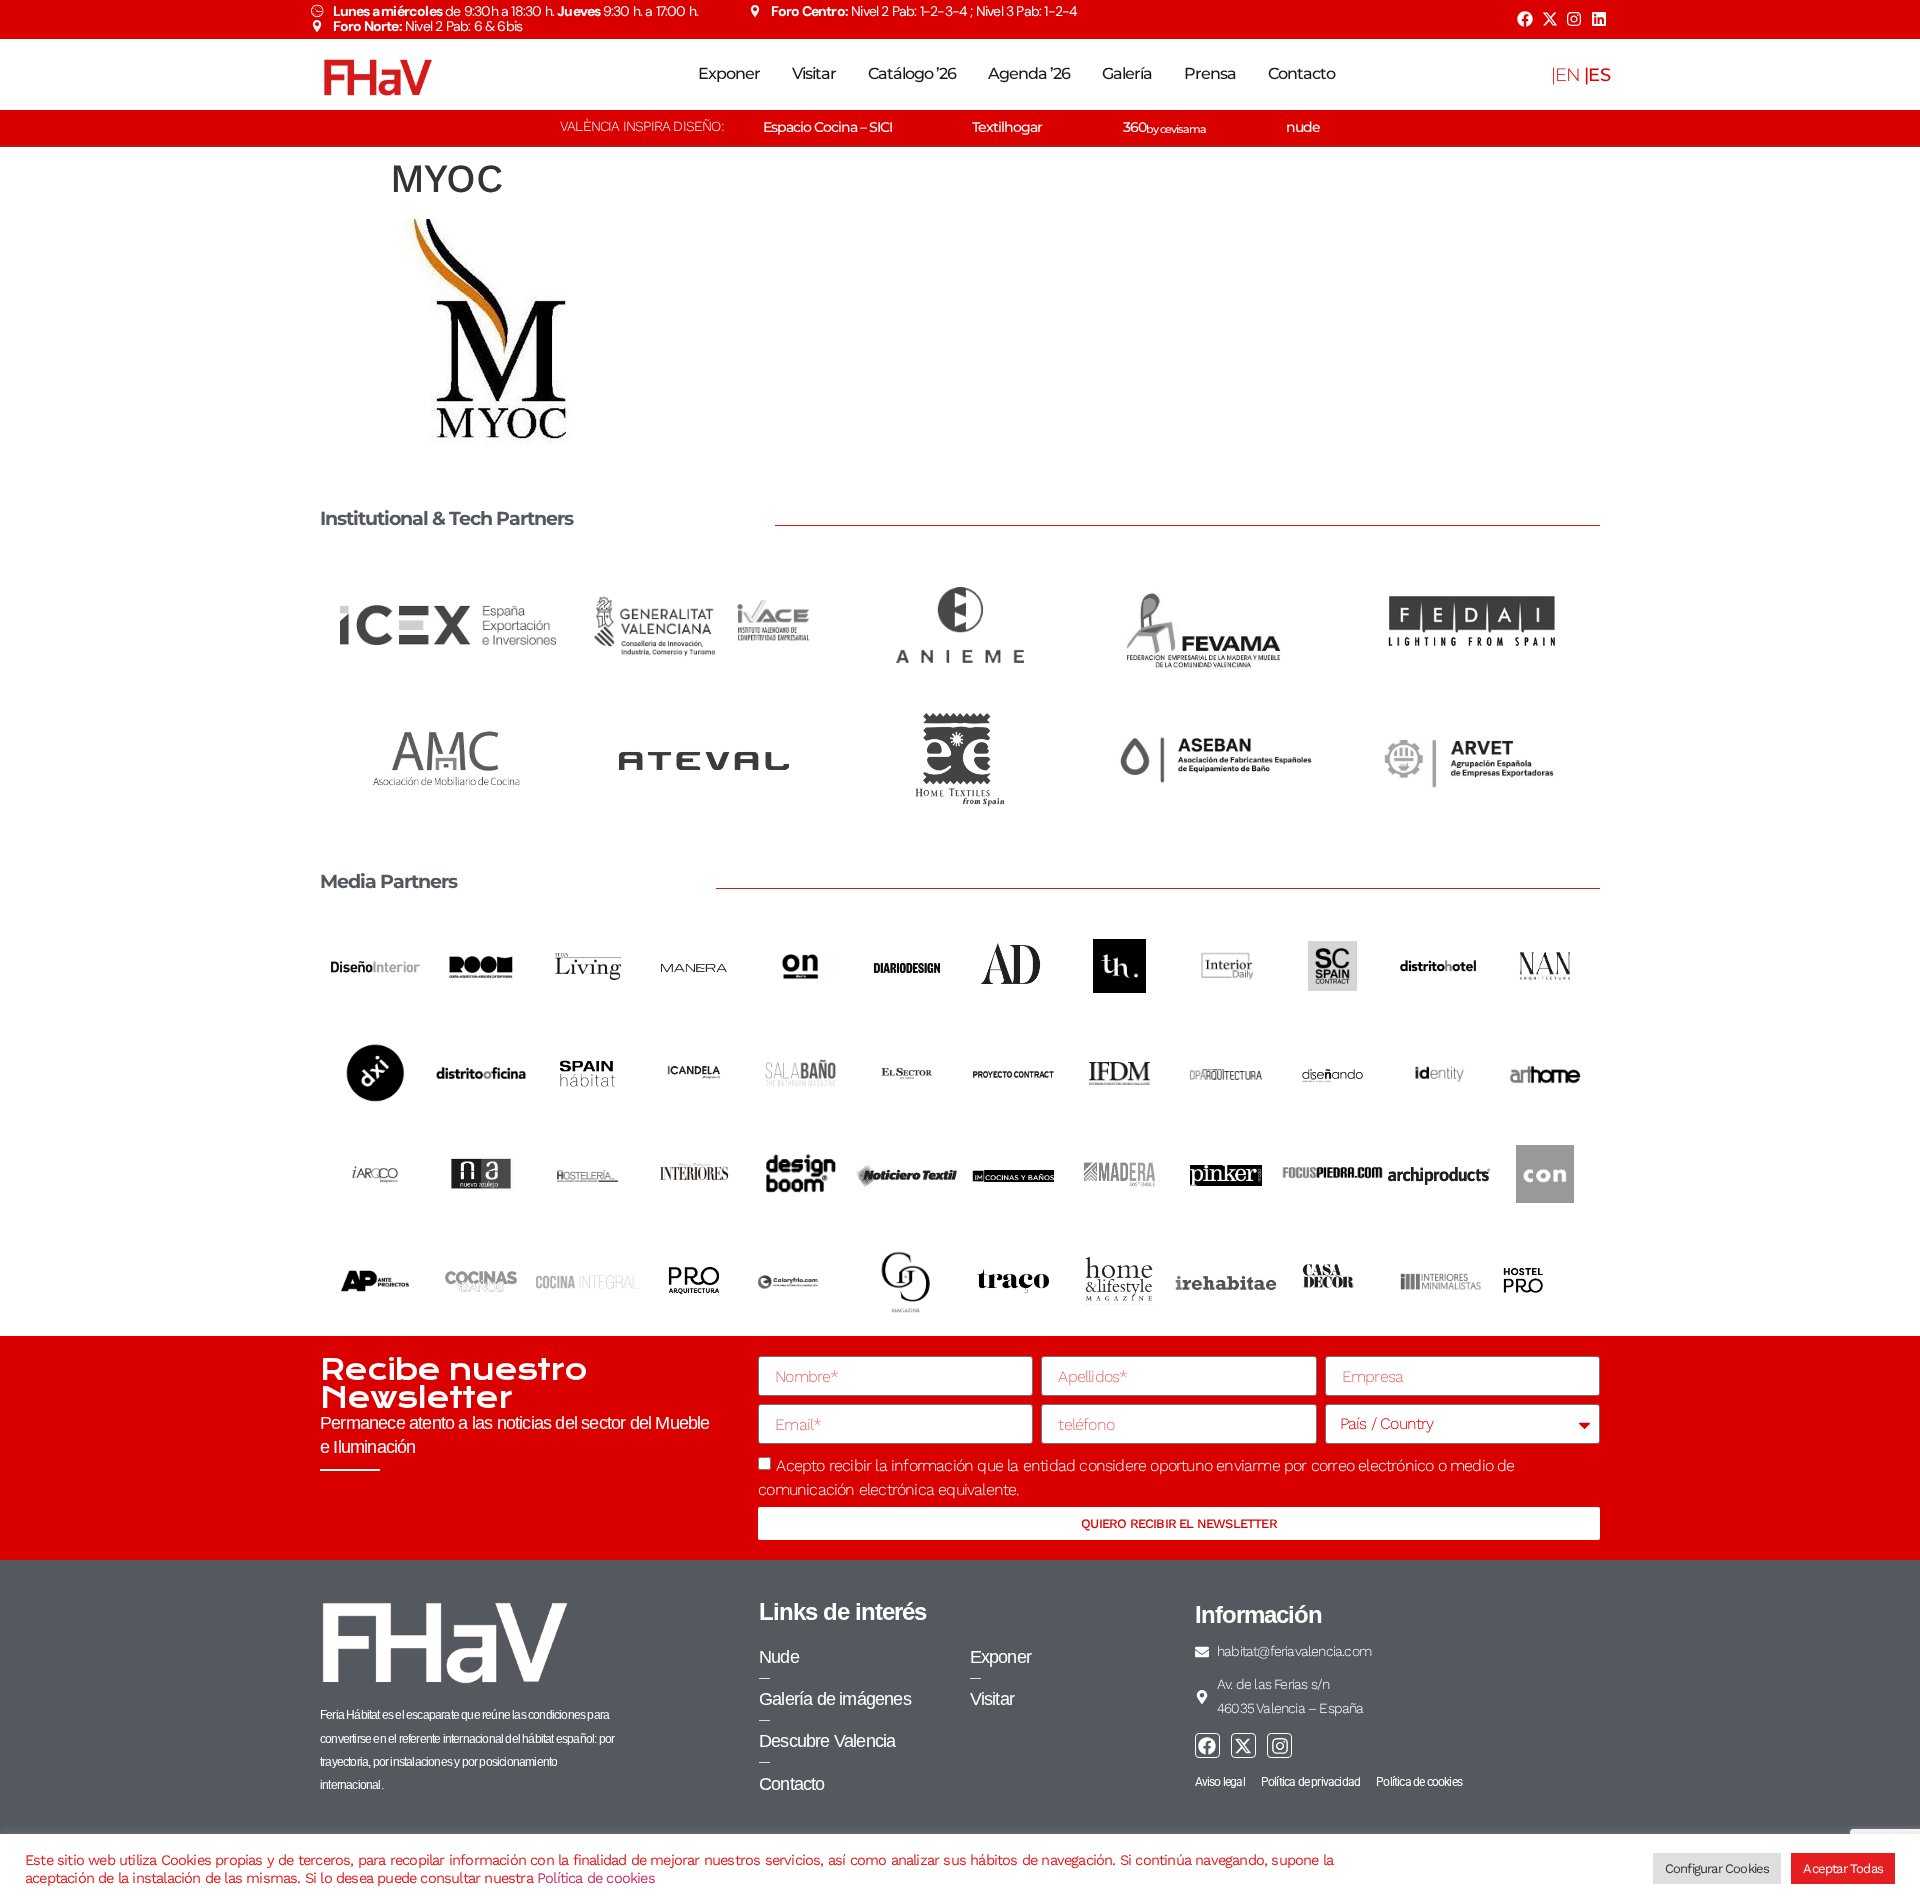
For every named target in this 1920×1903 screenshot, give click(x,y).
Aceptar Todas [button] (1843, 1868)
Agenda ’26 (1029, 73)
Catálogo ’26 (912, 73)
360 (1164, 127)
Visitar (814, 73)
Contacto (1301, 73)
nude (1303, 127)
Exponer (729, 73)
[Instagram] (1574, 19)
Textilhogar (1007, 127)
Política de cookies (596, 1878)
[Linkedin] (1599, 19)
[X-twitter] (1549, 19)
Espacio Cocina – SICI (827, 127)
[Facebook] (1525, 19)
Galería (1127, 73)
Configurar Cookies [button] (1717, 1868)
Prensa (1210, 73)
